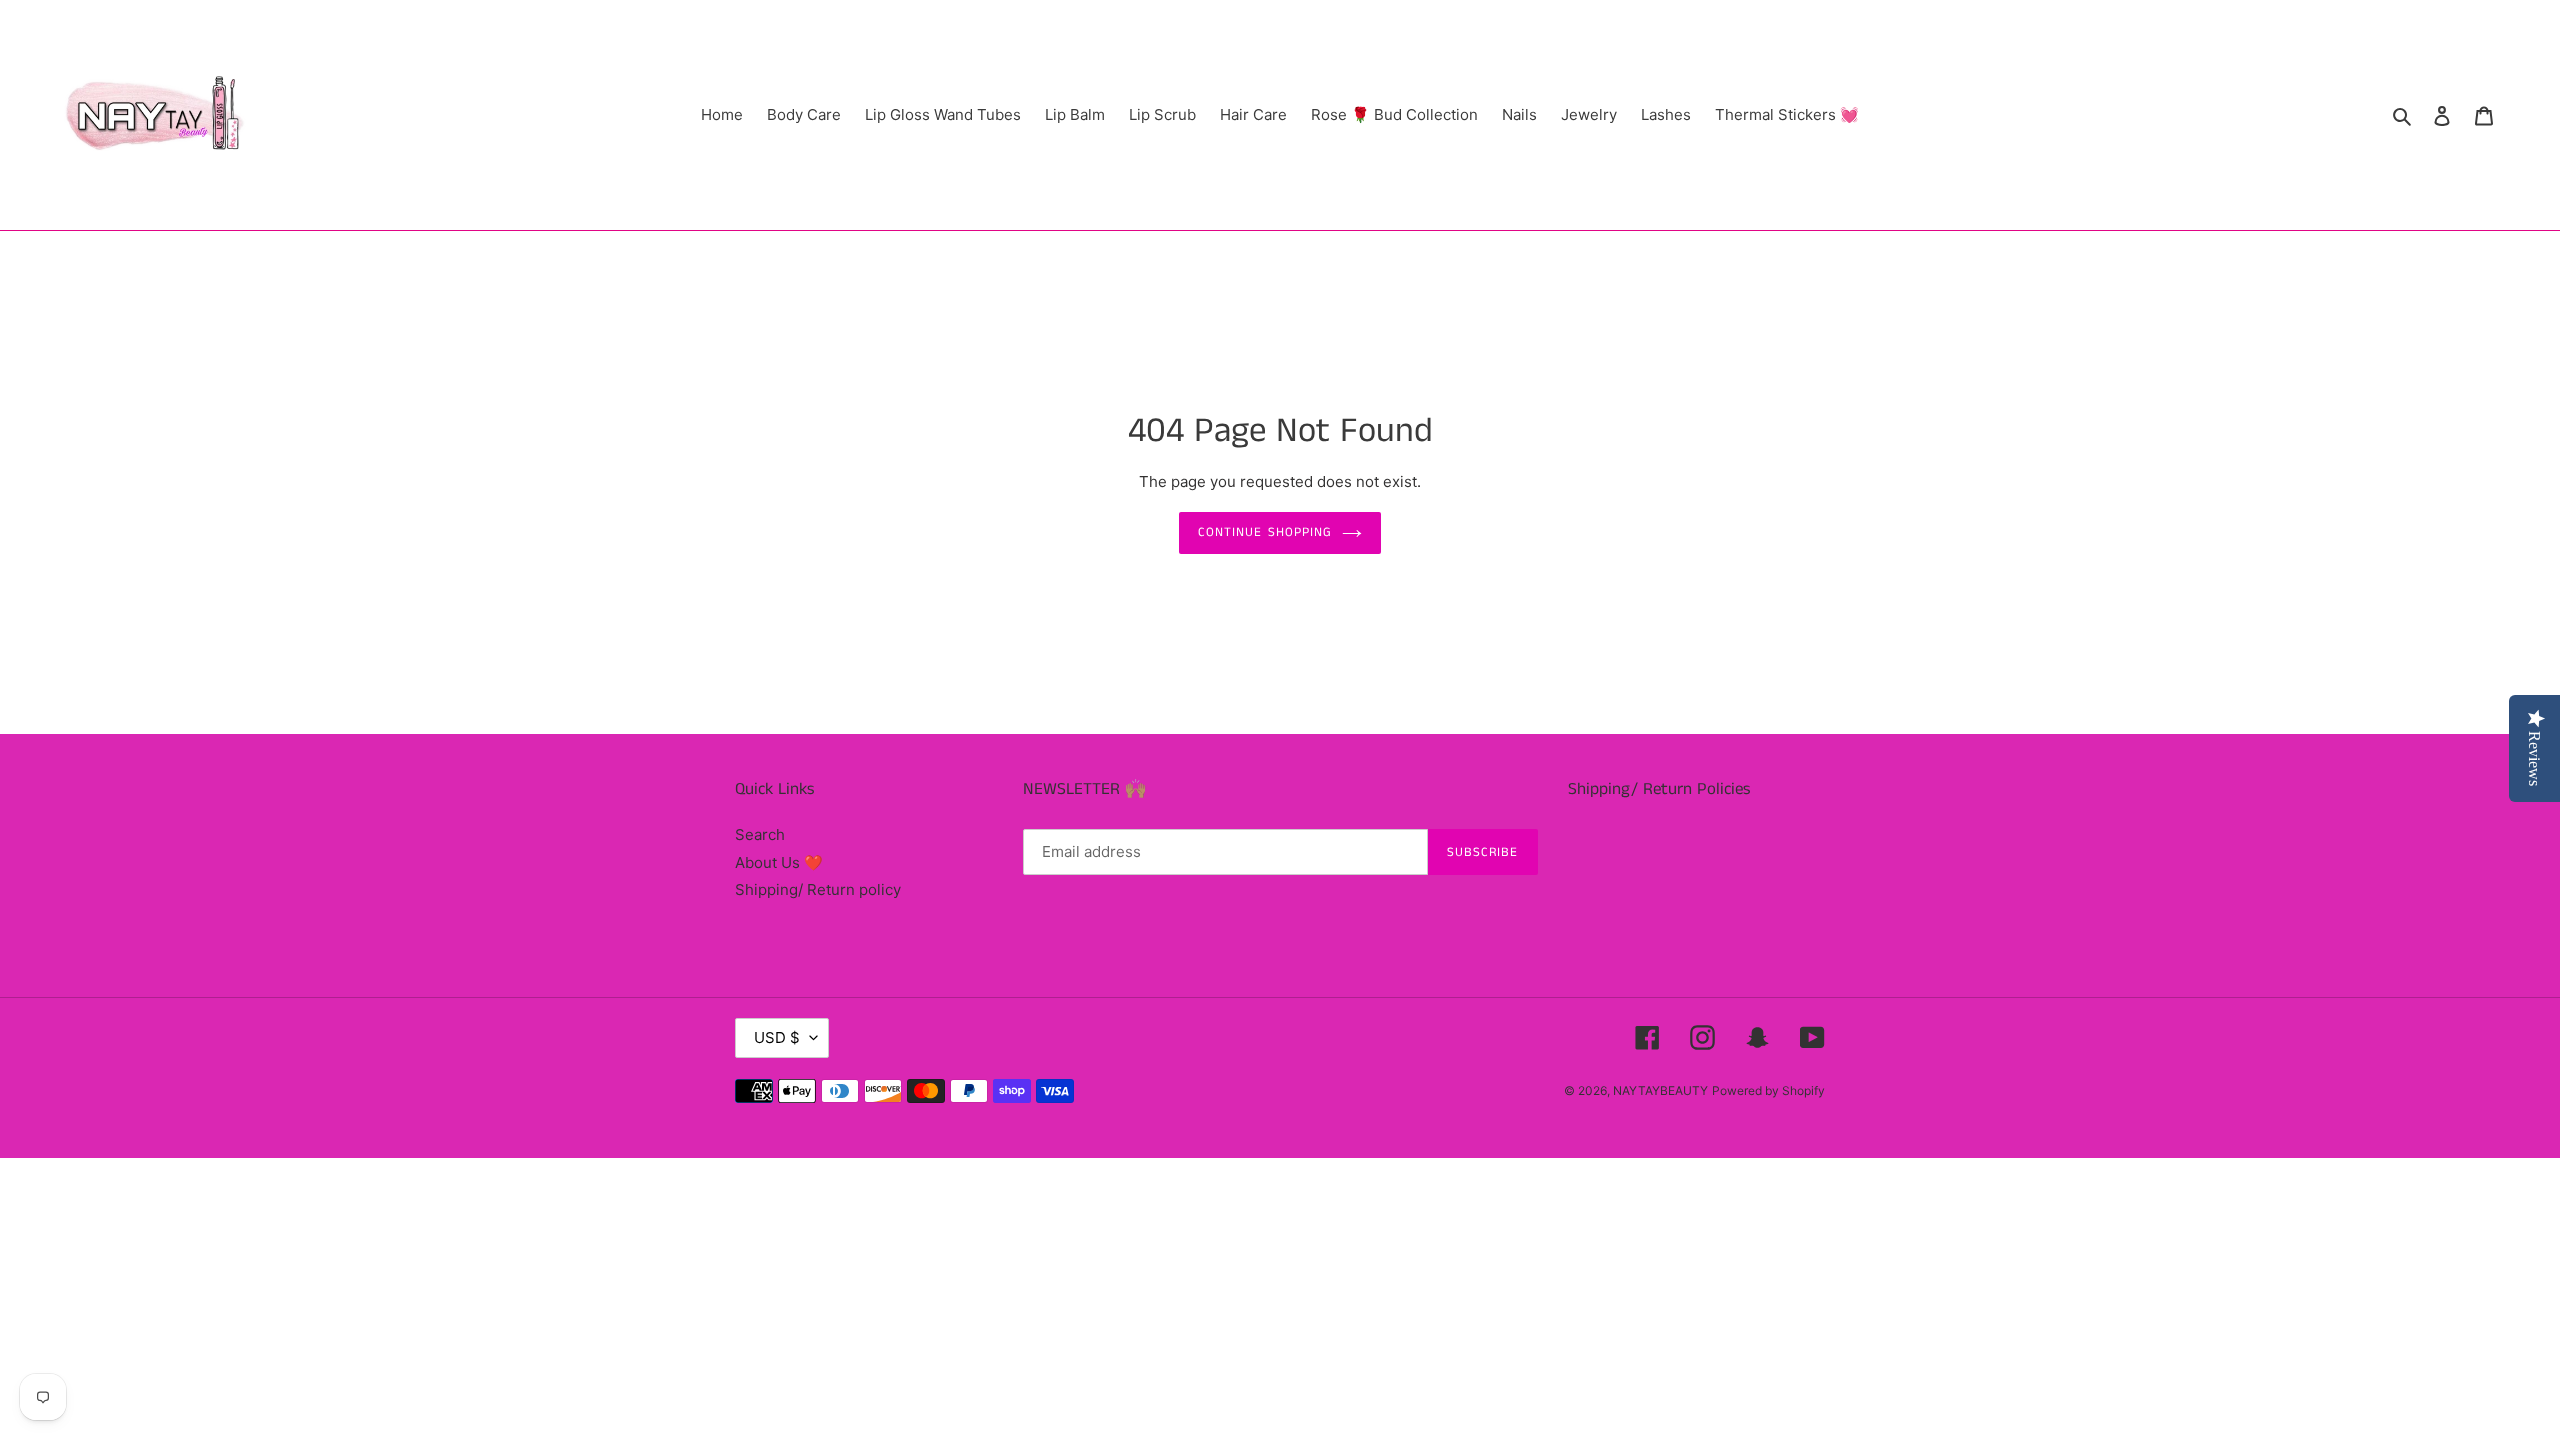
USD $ (777, 1037)
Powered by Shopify (1768, 1090)
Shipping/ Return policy (818, 889)
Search (760, 834)
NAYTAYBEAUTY (1660, 1090)
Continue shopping (1265, 532)
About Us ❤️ (779, 862)
